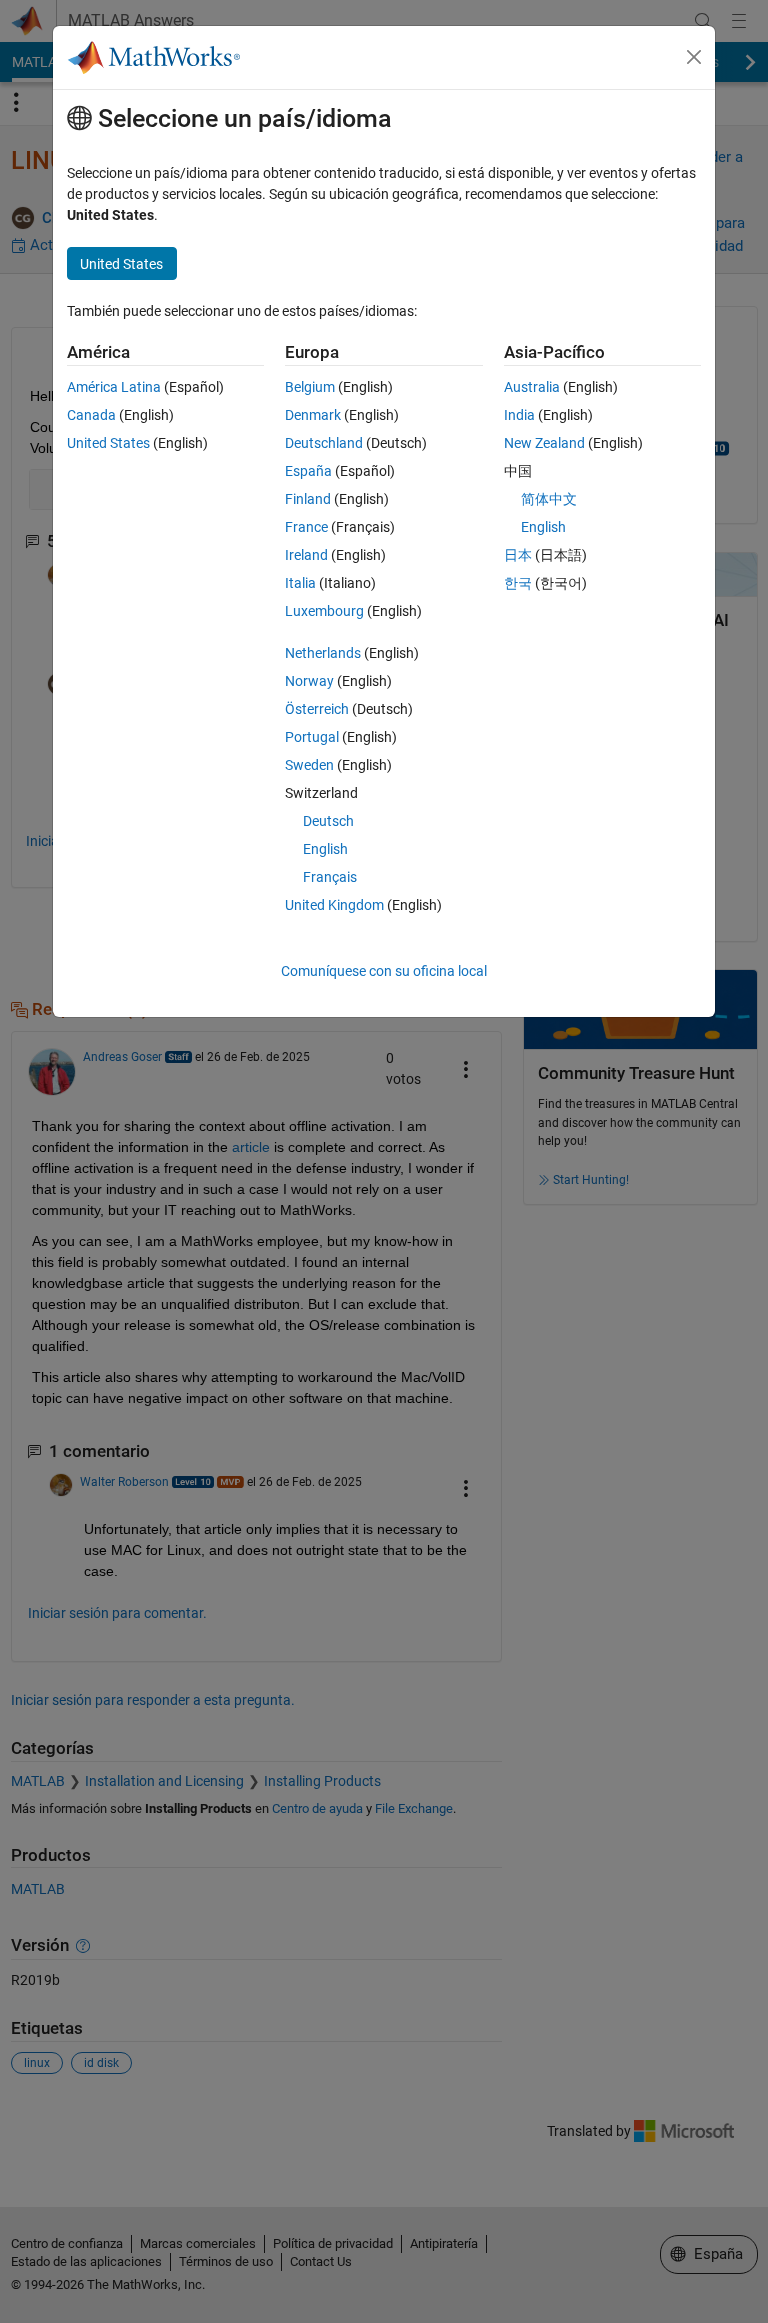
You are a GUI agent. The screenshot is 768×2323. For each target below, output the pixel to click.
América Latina (114, 387)
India (519, 415)
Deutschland (324, 443)
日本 (518, 555)
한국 (518, 583)
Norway (309, 681)
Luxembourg (324, 611)
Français (330, 877)
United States (108, 443)
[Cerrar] (694, 57)
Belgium (310, 387)
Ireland (306, 555)
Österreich (317, 709)
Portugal (312, 737)
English (325, 849)
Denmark (313, 415)
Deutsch (328, 821)
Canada (91, 415)
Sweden (309, 765)
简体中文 (549, 499)
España (308, 471)
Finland (308, 499)
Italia (300, 583)
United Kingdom (334, 905)
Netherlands (323, 653)
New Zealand (544, 443)
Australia (532, 387)
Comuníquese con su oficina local (384, 971)
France (306, 527)
